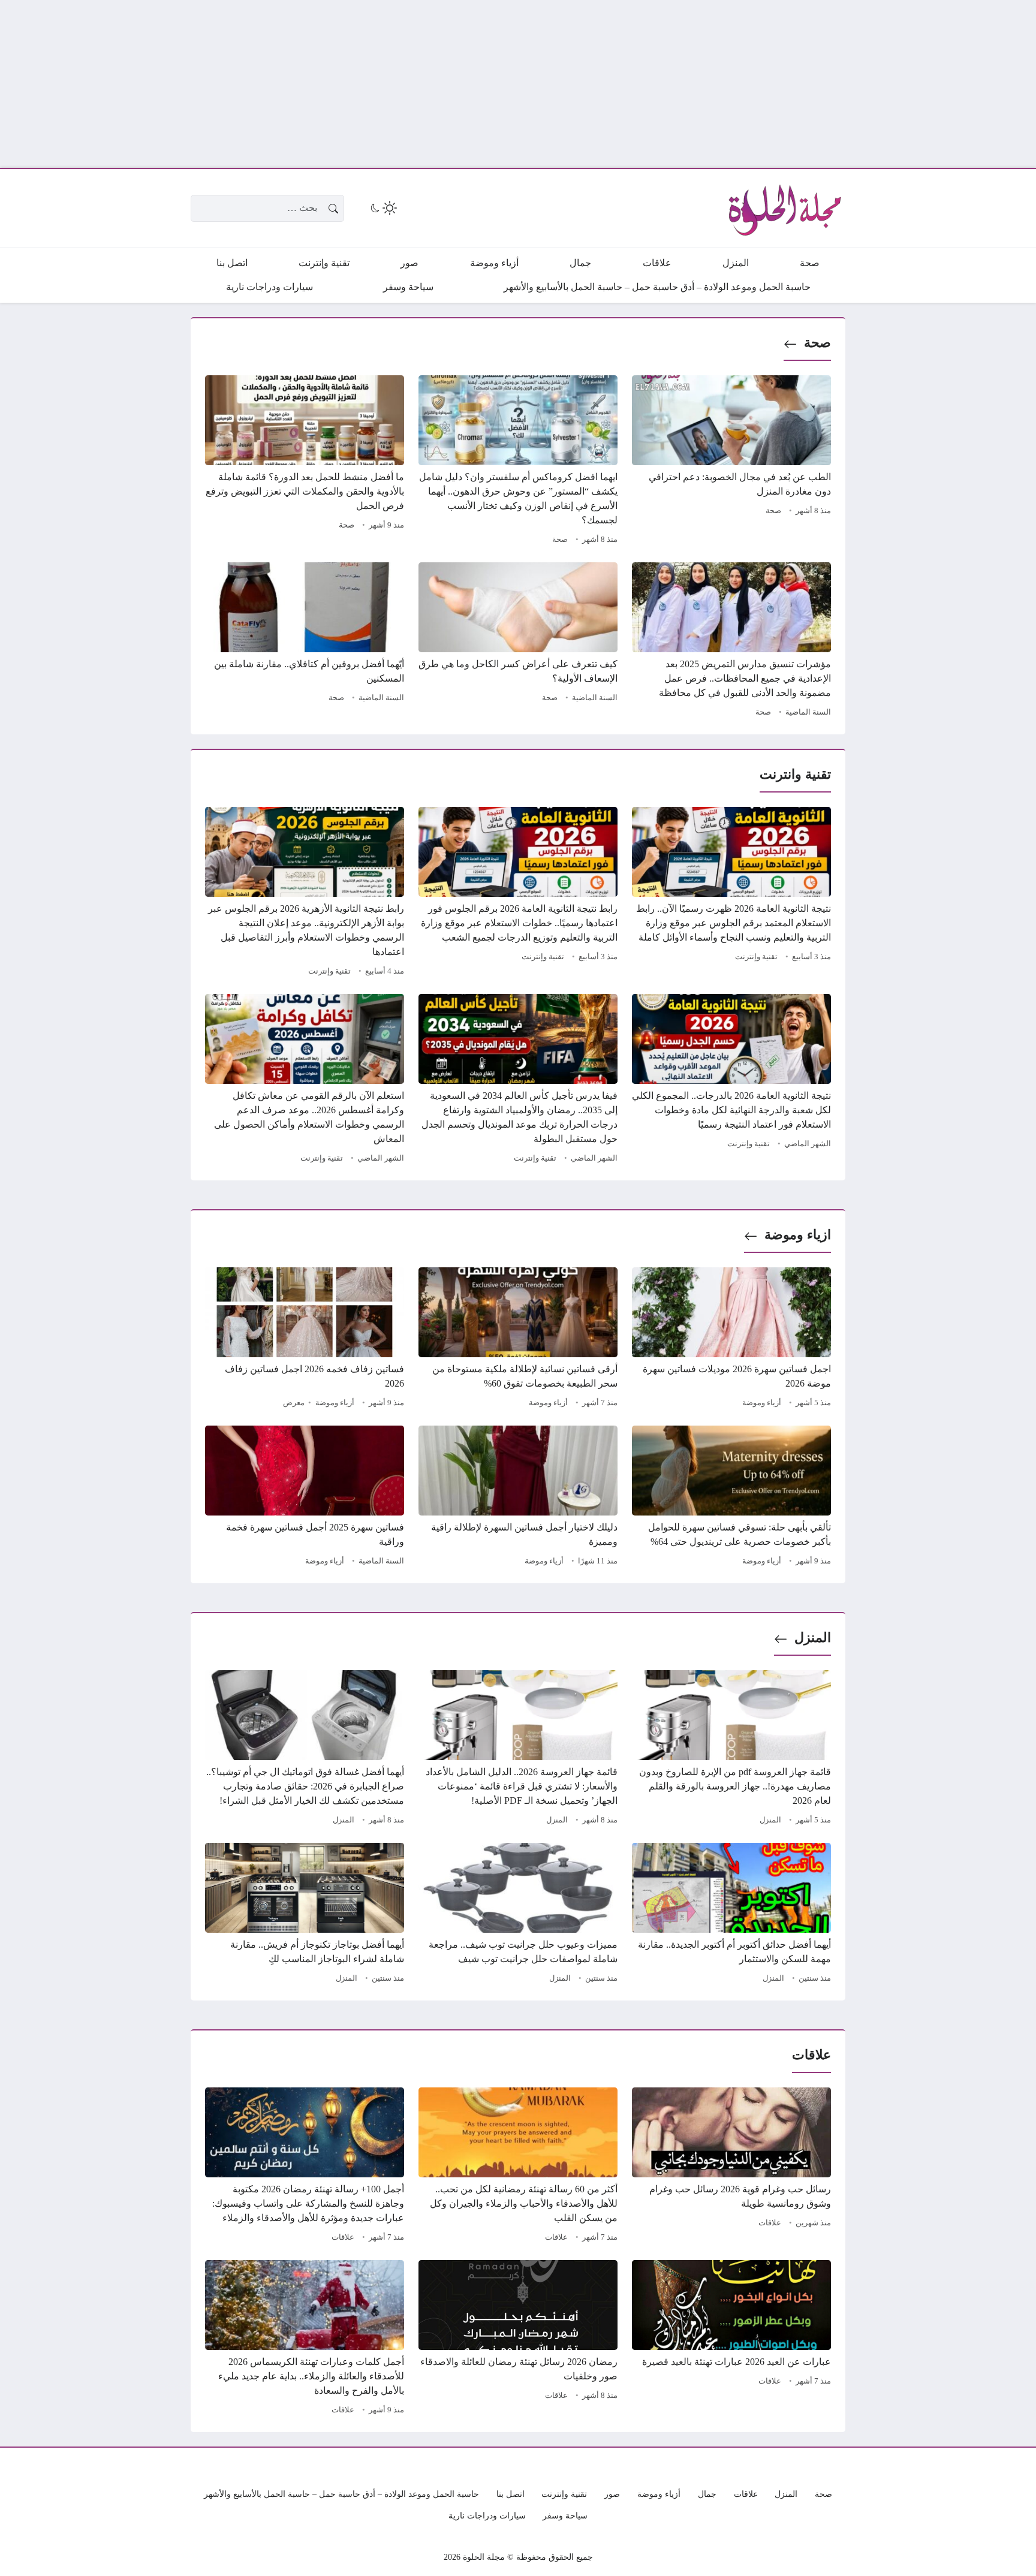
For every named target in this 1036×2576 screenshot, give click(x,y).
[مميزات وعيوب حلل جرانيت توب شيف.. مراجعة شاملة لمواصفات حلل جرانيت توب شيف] (518, 1915)
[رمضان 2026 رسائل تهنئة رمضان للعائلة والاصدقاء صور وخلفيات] (518, 2339)
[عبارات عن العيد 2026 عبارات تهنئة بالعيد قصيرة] (731, 2339)
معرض (294, 1403)
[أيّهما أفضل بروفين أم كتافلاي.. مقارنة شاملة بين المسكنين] (305, 641)
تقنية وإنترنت (756, 957)
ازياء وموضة (798, 1235)
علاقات (770, 2223)
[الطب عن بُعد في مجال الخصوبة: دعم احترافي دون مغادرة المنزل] (731, 462)
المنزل (813, 1638)
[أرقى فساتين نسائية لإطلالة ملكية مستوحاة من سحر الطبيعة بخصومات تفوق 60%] (518, 1339)
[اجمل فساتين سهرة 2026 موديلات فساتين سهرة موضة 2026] (731, 1339)
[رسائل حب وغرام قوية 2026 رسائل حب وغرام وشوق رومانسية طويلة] (731, 2167)
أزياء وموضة (762, 1403)
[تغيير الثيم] (383, 208)
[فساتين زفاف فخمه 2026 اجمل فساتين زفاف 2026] (305, 1339)
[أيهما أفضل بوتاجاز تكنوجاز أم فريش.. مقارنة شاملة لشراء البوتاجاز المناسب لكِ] (305, 1915)
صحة (817, 343)
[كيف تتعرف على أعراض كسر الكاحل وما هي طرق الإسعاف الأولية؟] (518, 641)
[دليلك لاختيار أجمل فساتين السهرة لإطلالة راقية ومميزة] (518, 1498)
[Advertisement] (676, 84)
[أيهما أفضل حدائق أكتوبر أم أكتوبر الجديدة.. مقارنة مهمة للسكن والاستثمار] (731, 1915)
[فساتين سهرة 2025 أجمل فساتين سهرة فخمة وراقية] (305, 1498)
